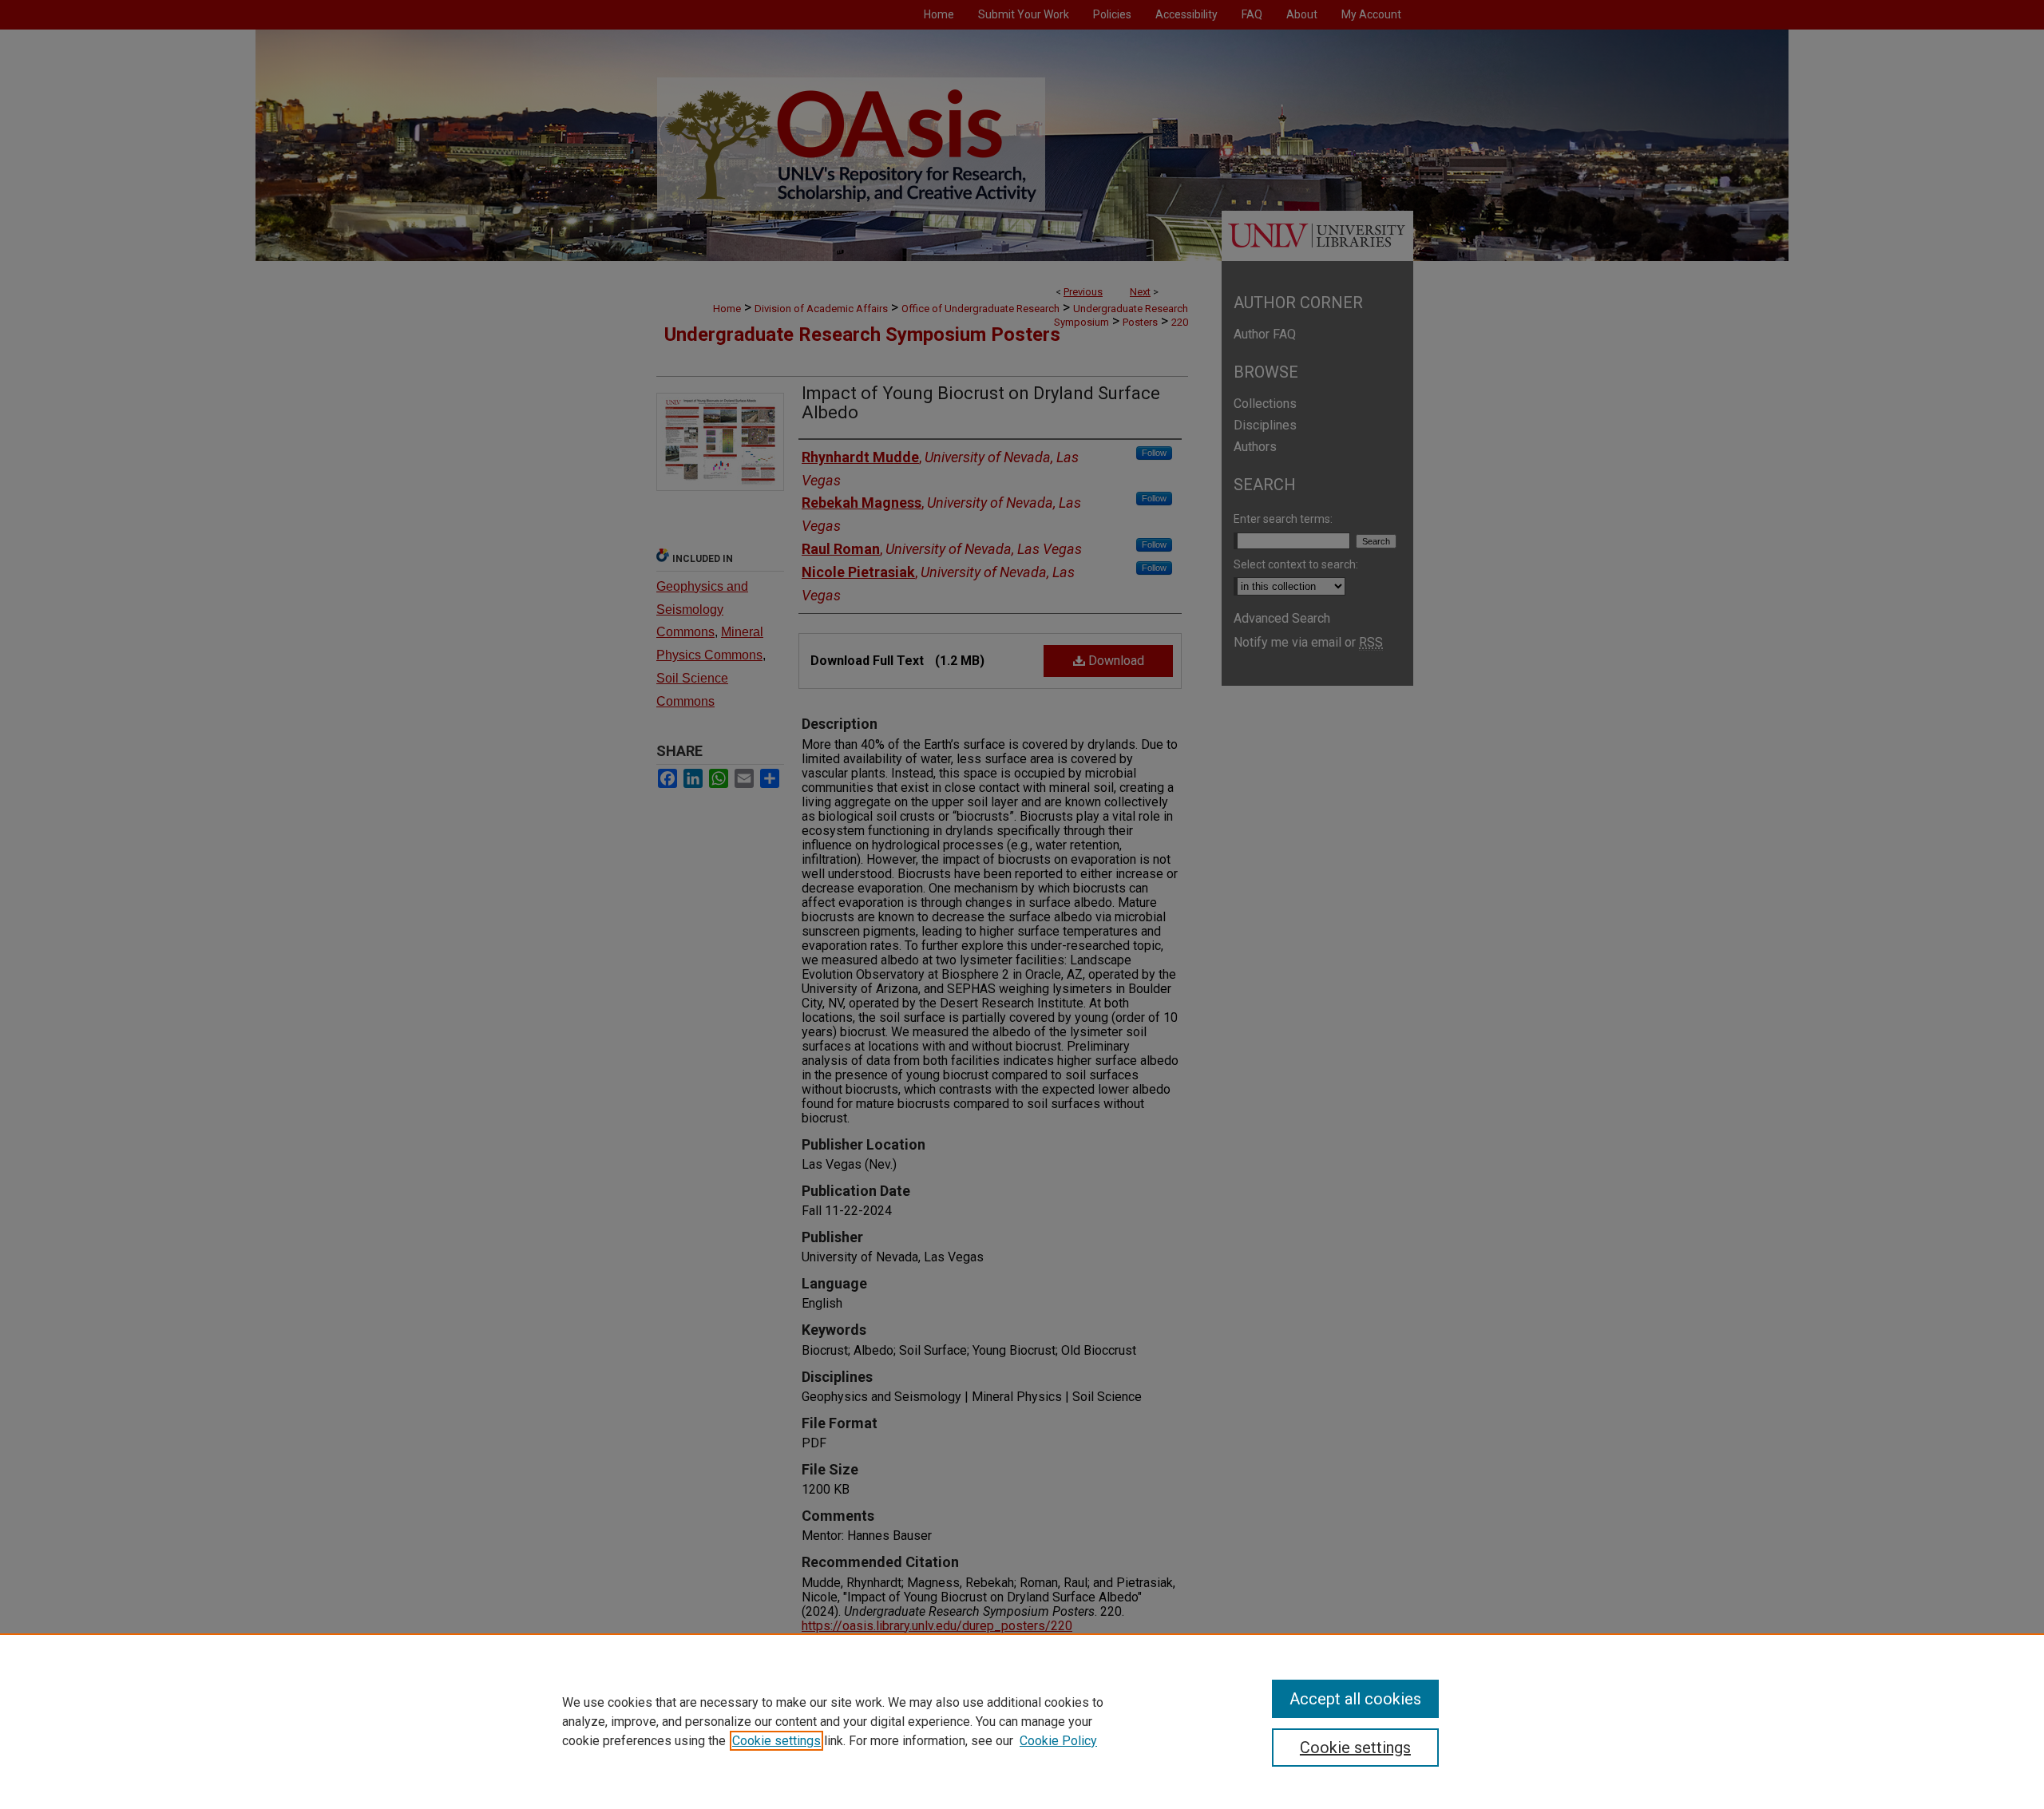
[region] (1022, 1721)
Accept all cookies (1355, 1699)
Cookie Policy (1058, 1741)
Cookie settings (776, 1741)
